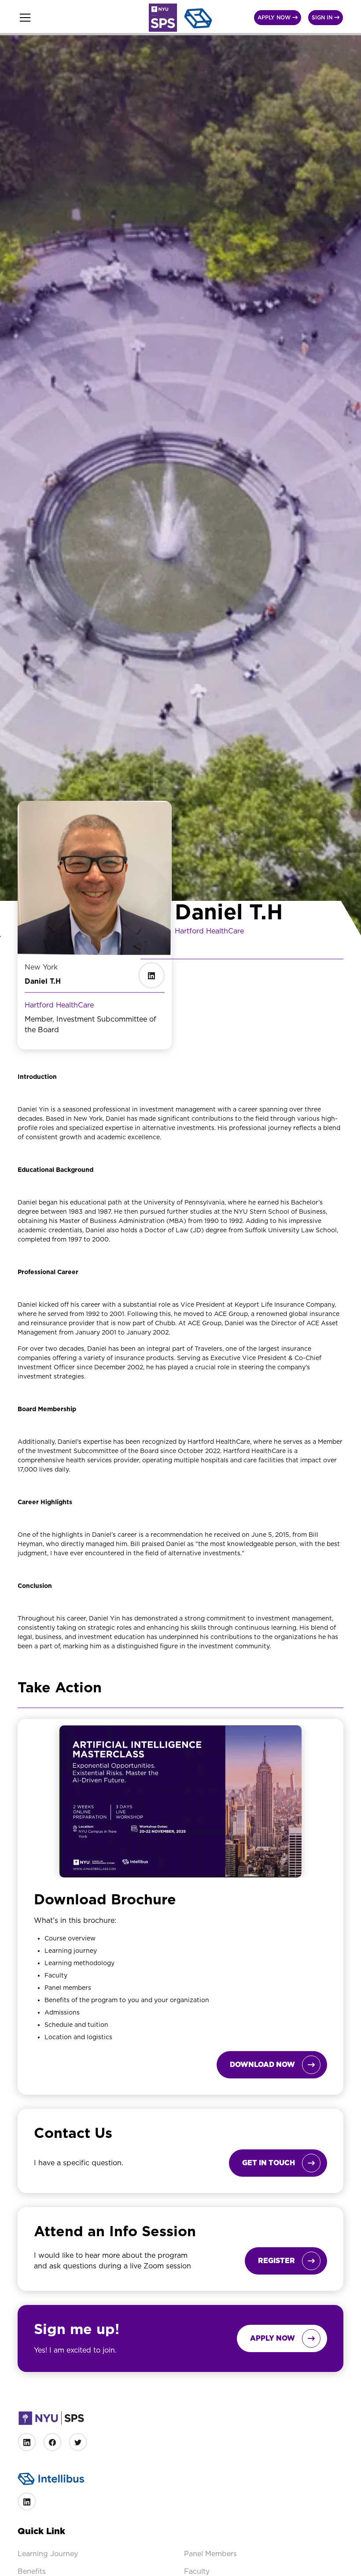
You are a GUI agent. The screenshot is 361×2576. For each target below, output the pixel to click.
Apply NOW (278, 17)
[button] (78, 18)
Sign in (326, 17)
